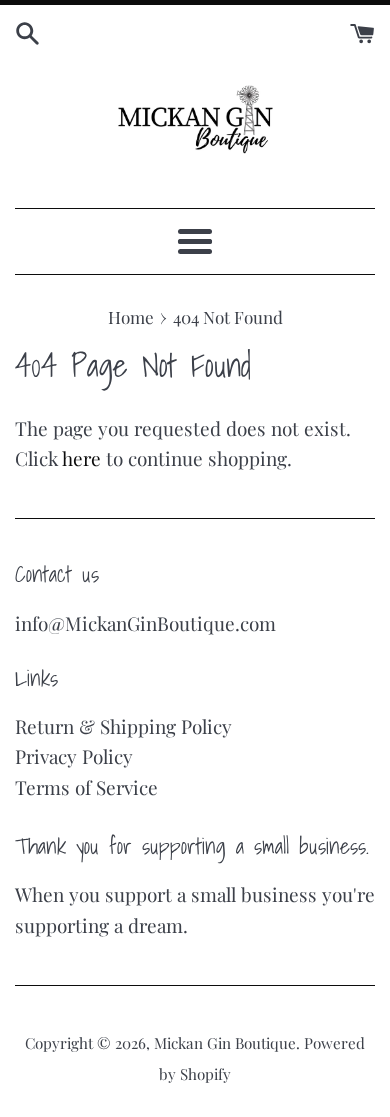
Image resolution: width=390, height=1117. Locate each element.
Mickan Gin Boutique (225, 1043)
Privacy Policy (74, 756)
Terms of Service (86, 787)
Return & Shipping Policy (123, 726)
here (81, 458)
